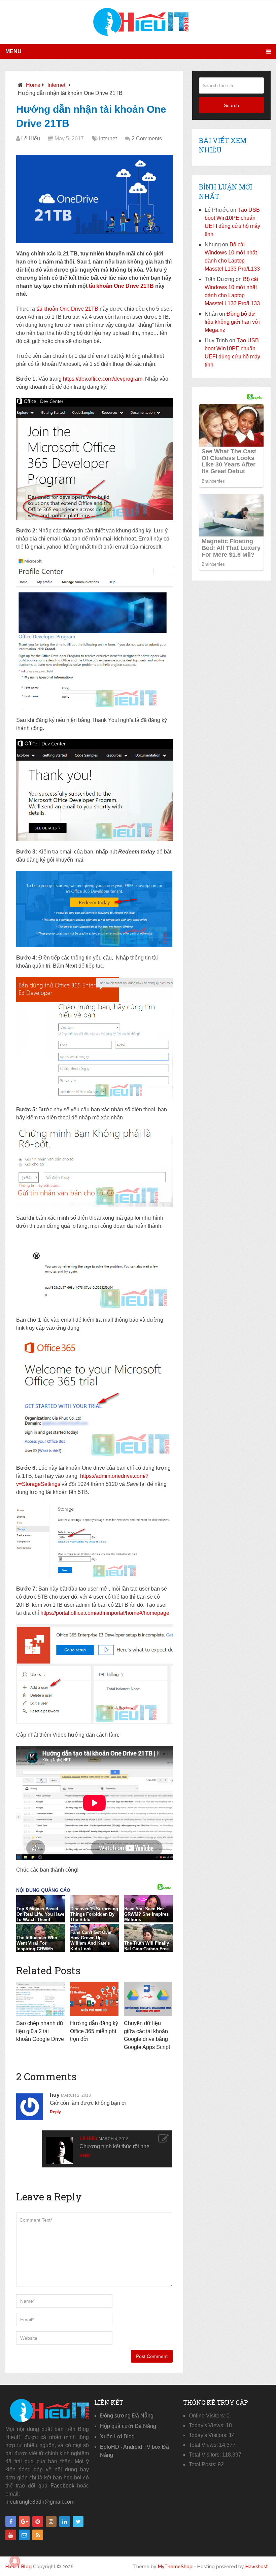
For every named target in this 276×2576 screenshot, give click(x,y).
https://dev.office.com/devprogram (103, 379)
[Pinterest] (38, 2521)
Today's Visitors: (209, 2435)
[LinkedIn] (65, 2521)
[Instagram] (51, 2521)
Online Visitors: (208, 2416)
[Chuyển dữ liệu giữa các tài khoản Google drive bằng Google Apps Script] (148, 1999)
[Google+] (24, 2521)
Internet (56, 85)
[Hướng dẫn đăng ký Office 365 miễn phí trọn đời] (94, 1999)
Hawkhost (257, 2567)
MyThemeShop (175, 2567)
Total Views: (204, 2445)
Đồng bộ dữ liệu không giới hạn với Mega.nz (232, 322)
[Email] (24, 2535)
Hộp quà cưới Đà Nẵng (128, 2426)
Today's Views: (207, 2425)
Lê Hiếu (31, 138)
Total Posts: (203, 2464)
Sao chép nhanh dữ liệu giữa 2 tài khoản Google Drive (40, 2031)
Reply (55, 2112)
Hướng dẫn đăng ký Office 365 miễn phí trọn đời (94, 2031)
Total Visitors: (205, 2455)
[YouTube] (11, 2535)
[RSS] (38, 2535)
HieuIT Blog (19, 2567)
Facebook (62, 2486)
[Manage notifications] (15, 2561)
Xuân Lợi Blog (117, 2436)
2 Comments (147, 138)
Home (33, 85)
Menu (13, 51)
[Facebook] (11, 2521)
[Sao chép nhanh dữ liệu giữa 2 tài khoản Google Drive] (40, 1999)
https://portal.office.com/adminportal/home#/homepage (105, 1613)
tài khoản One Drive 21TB (121, 286)
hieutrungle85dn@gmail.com (40, 2502)
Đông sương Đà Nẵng (127, 2416)
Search (231, 105)
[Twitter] (78, 2521)
